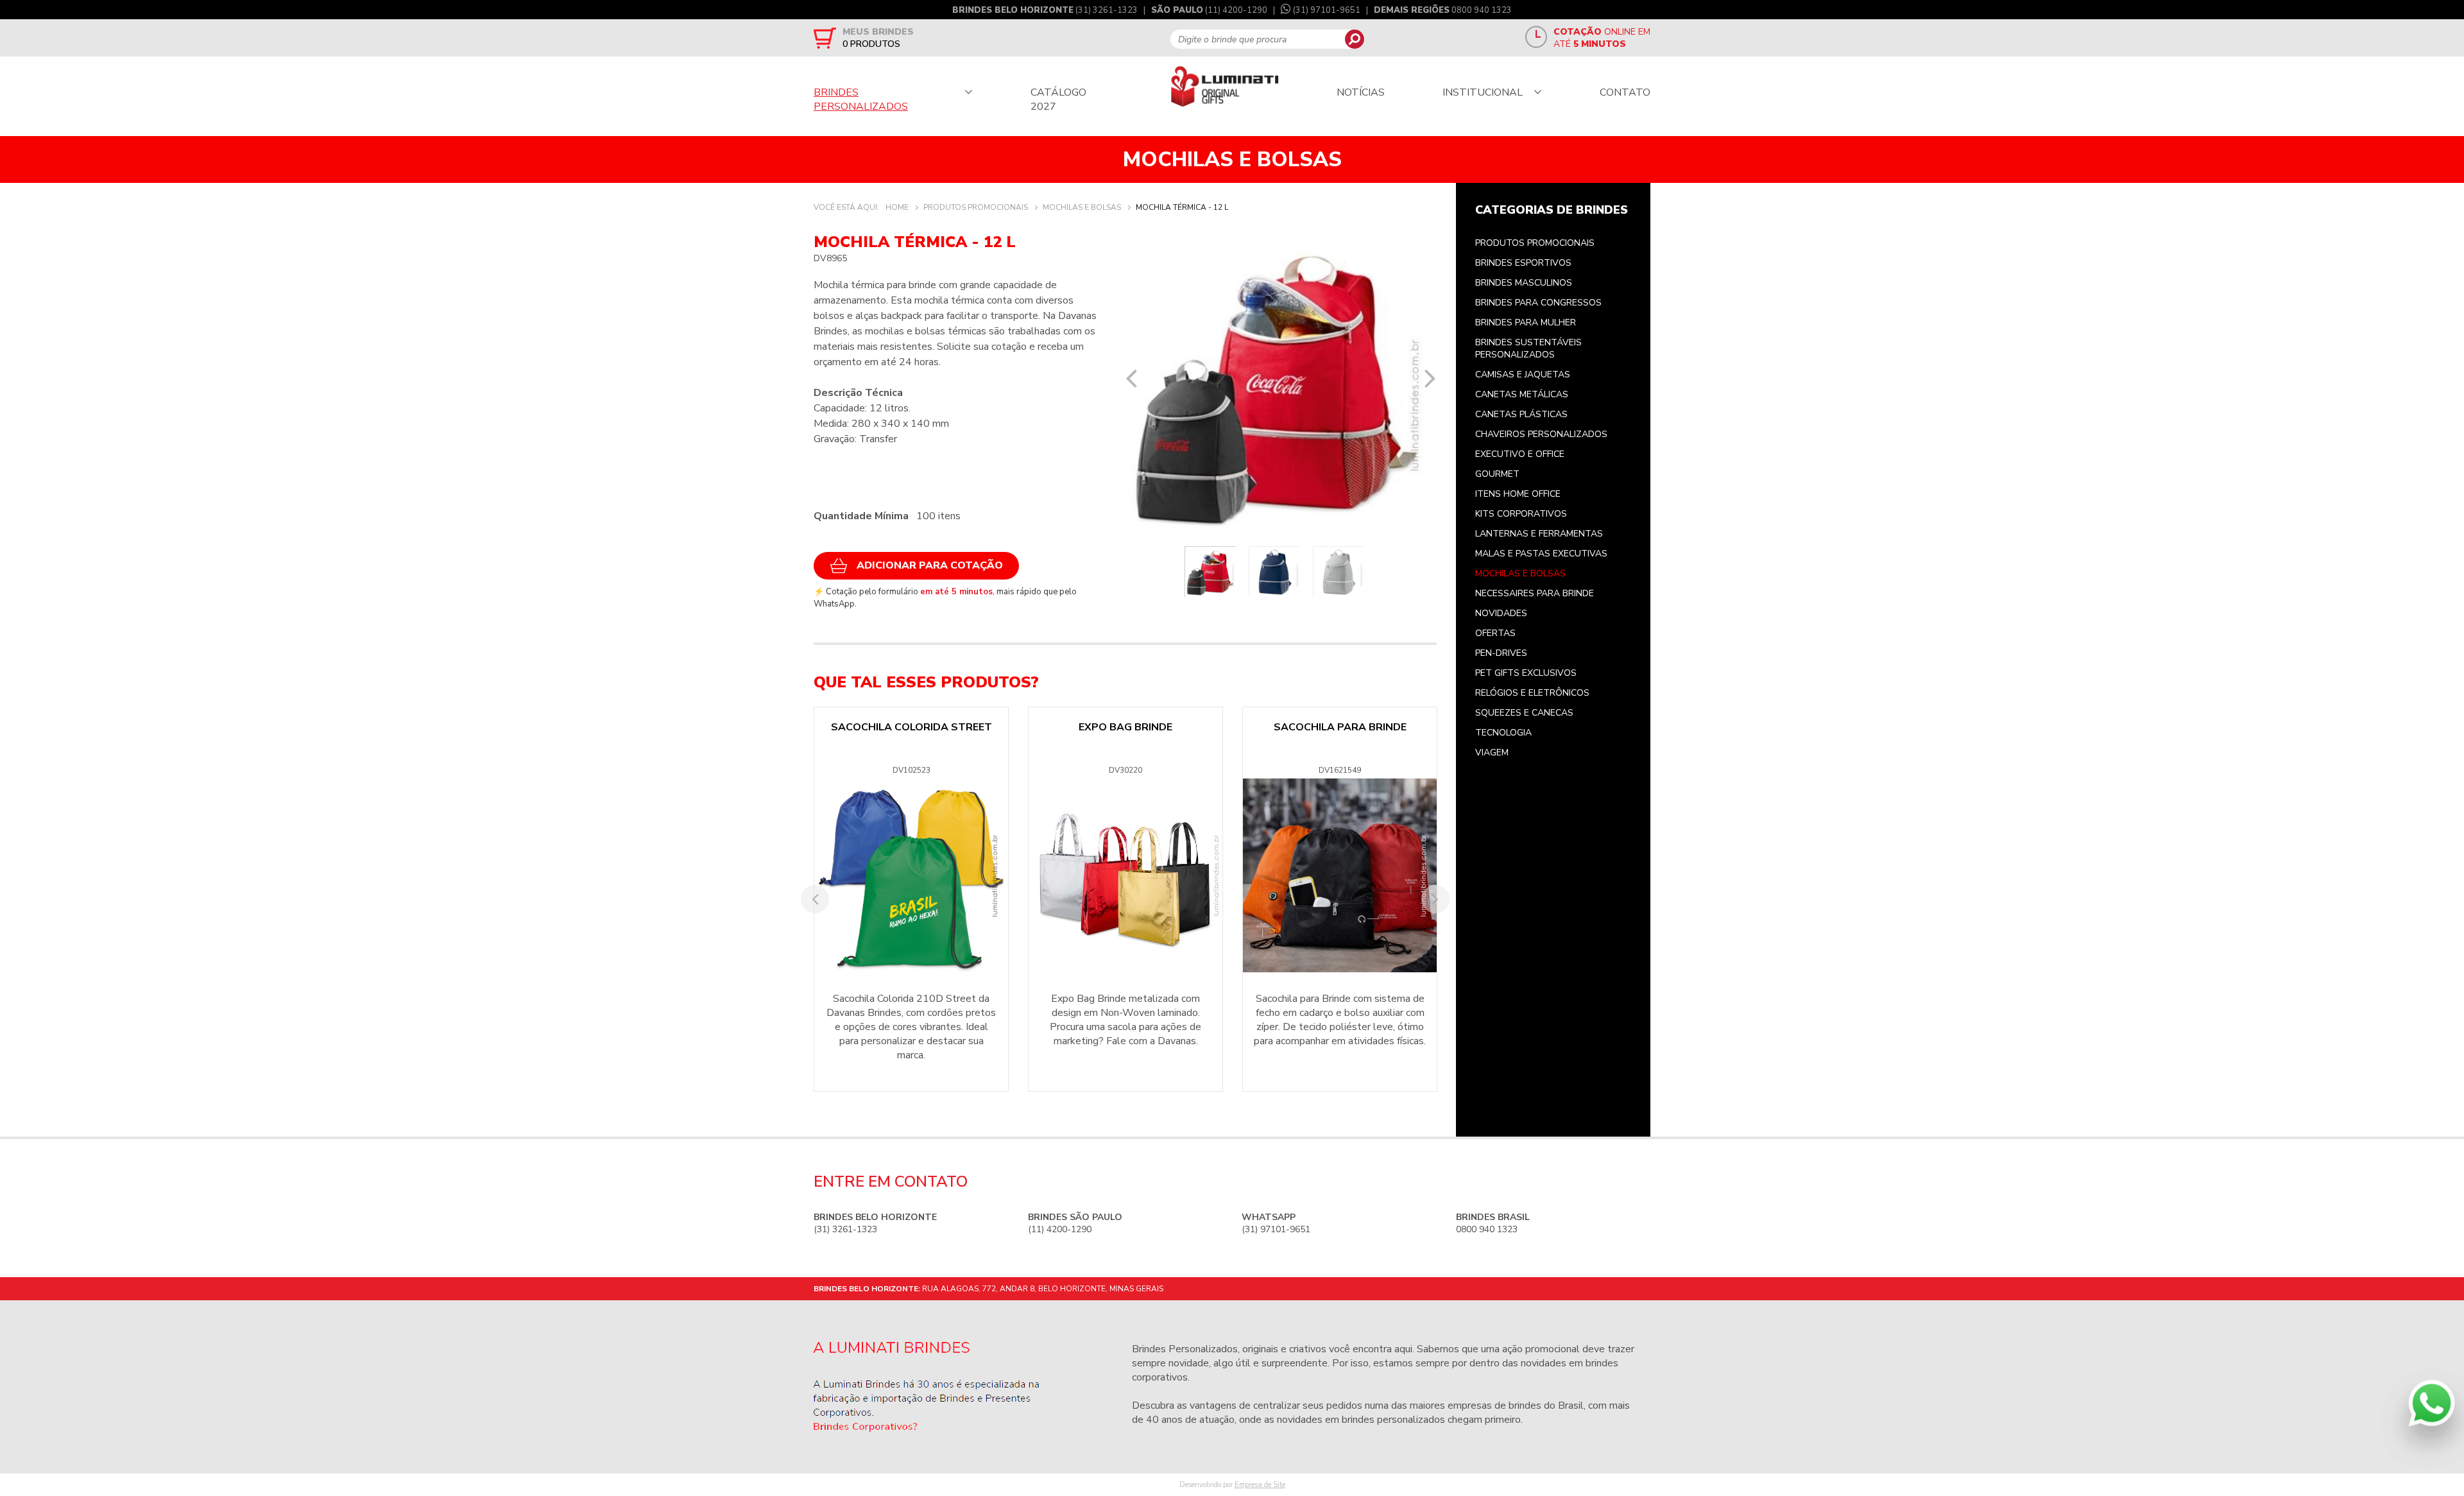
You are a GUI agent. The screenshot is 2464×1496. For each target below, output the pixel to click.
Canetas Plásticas (1521, 414)
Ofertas (1495, 633)
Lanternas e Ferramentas (1539, 534)
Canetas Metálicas (1522, 394)
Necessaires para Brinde (1535, 593)
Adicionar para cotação (930, 565)
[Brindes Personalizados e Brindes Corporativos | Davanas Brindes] (1225, 88)
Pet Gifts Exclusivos (1526, 673)
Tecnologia (1503, 733)
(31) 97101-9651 (1327, 10)
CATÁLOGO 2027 (1058, 99)
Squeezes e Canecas (1524, 713)
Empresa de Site (1260, 1485)
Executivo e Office (1520, 454)
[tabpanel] (1280, 387)
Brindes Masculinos (1524, 283)
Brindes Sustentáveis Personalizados (1528, 348)
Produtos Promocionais (1535, 243)
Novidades (1501, 613)
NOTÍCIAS (1361, 92)
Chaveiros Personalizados (1541, 434)
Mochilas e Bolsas (1520, 573)
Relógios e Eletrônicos (1532, 693)
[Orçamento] (825, 38)
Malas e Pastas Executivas (1541, 554)
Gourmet (1497, 474)
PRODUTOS (871, 44)
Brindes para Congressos (1538, 303)
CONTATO (1625, 92)
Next (1430, 378)
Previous (1131, 378)
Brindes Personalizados (1185, 1349)
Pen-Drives (1501, 653)
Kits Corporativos (1521, 514)
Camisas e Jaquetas (1523, 374)
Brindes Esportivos (1523, 263)
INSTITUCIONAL (1483, 92)
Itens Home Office (1518, 494)
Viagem (1492, 752)
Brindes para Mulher (1526, 322)
